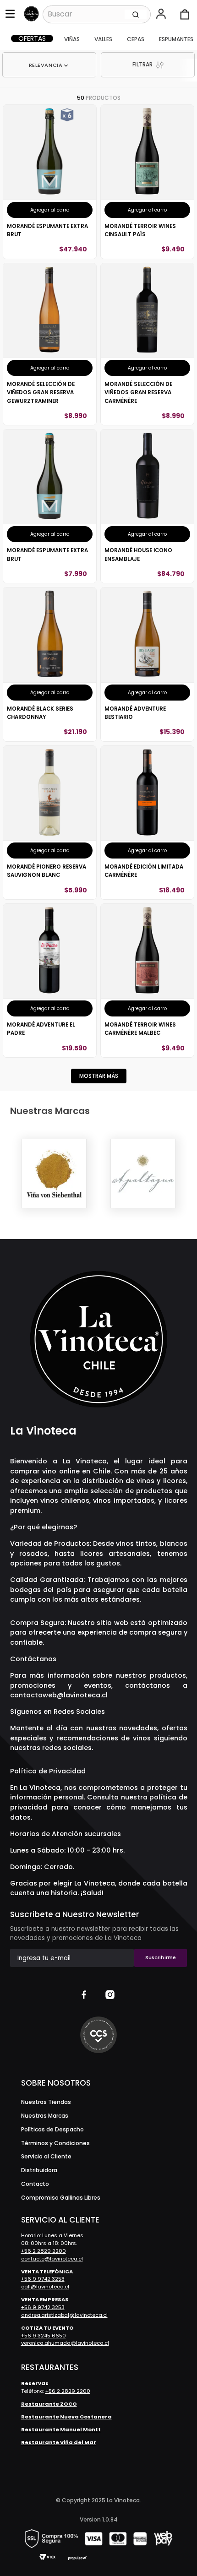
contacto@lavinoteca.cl (52, 2259)
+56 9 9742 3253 (43, 2279)
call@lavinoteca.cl (45, 2287)
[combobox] (97, 14)
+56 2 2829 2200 (44, 2251)
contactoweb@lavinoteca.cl (59, 1695)
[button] (162, 15)
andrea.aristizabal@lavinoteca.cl (64, 2315)
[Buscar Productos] (136, 14)
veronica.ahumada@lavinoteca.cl (65, 2343)
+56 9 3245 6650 (44, 2336)
